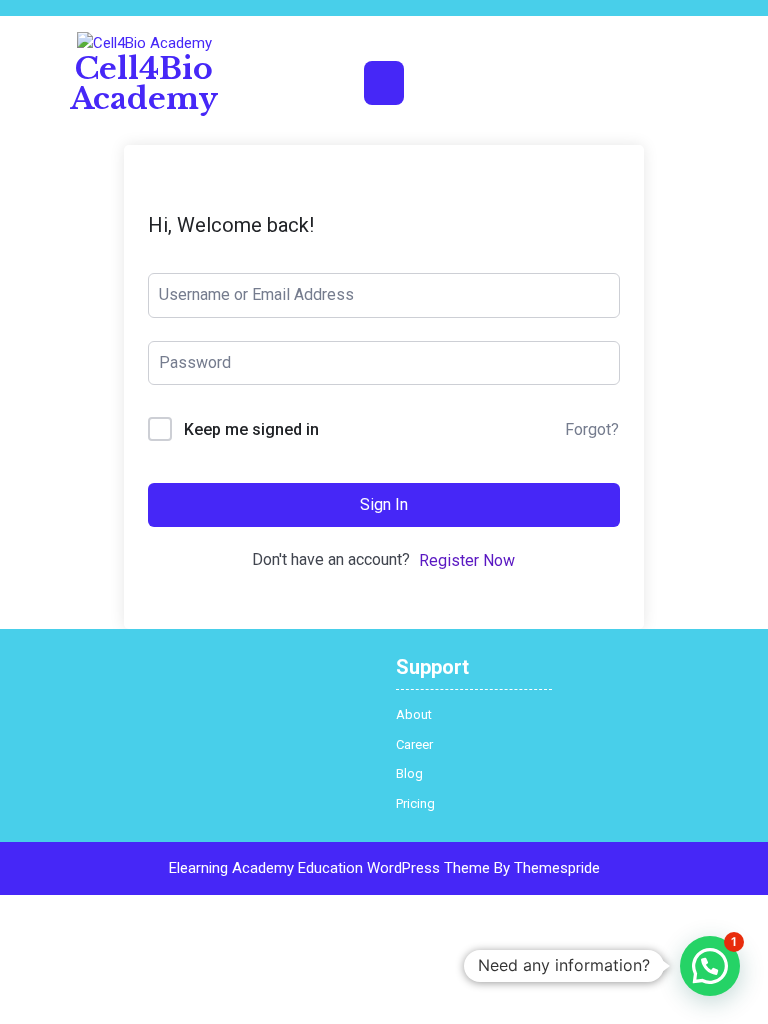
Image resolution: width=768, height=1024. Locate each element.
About (414, 714)
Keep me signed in (251, 429)
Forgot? (592, 429)
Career (414, 744)
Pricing (415, 803)
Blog (409, 773)
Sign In (384, 504)
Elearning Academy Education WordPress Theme (329, 868)
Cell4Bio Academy (144, 83)
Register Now (467, 560)
